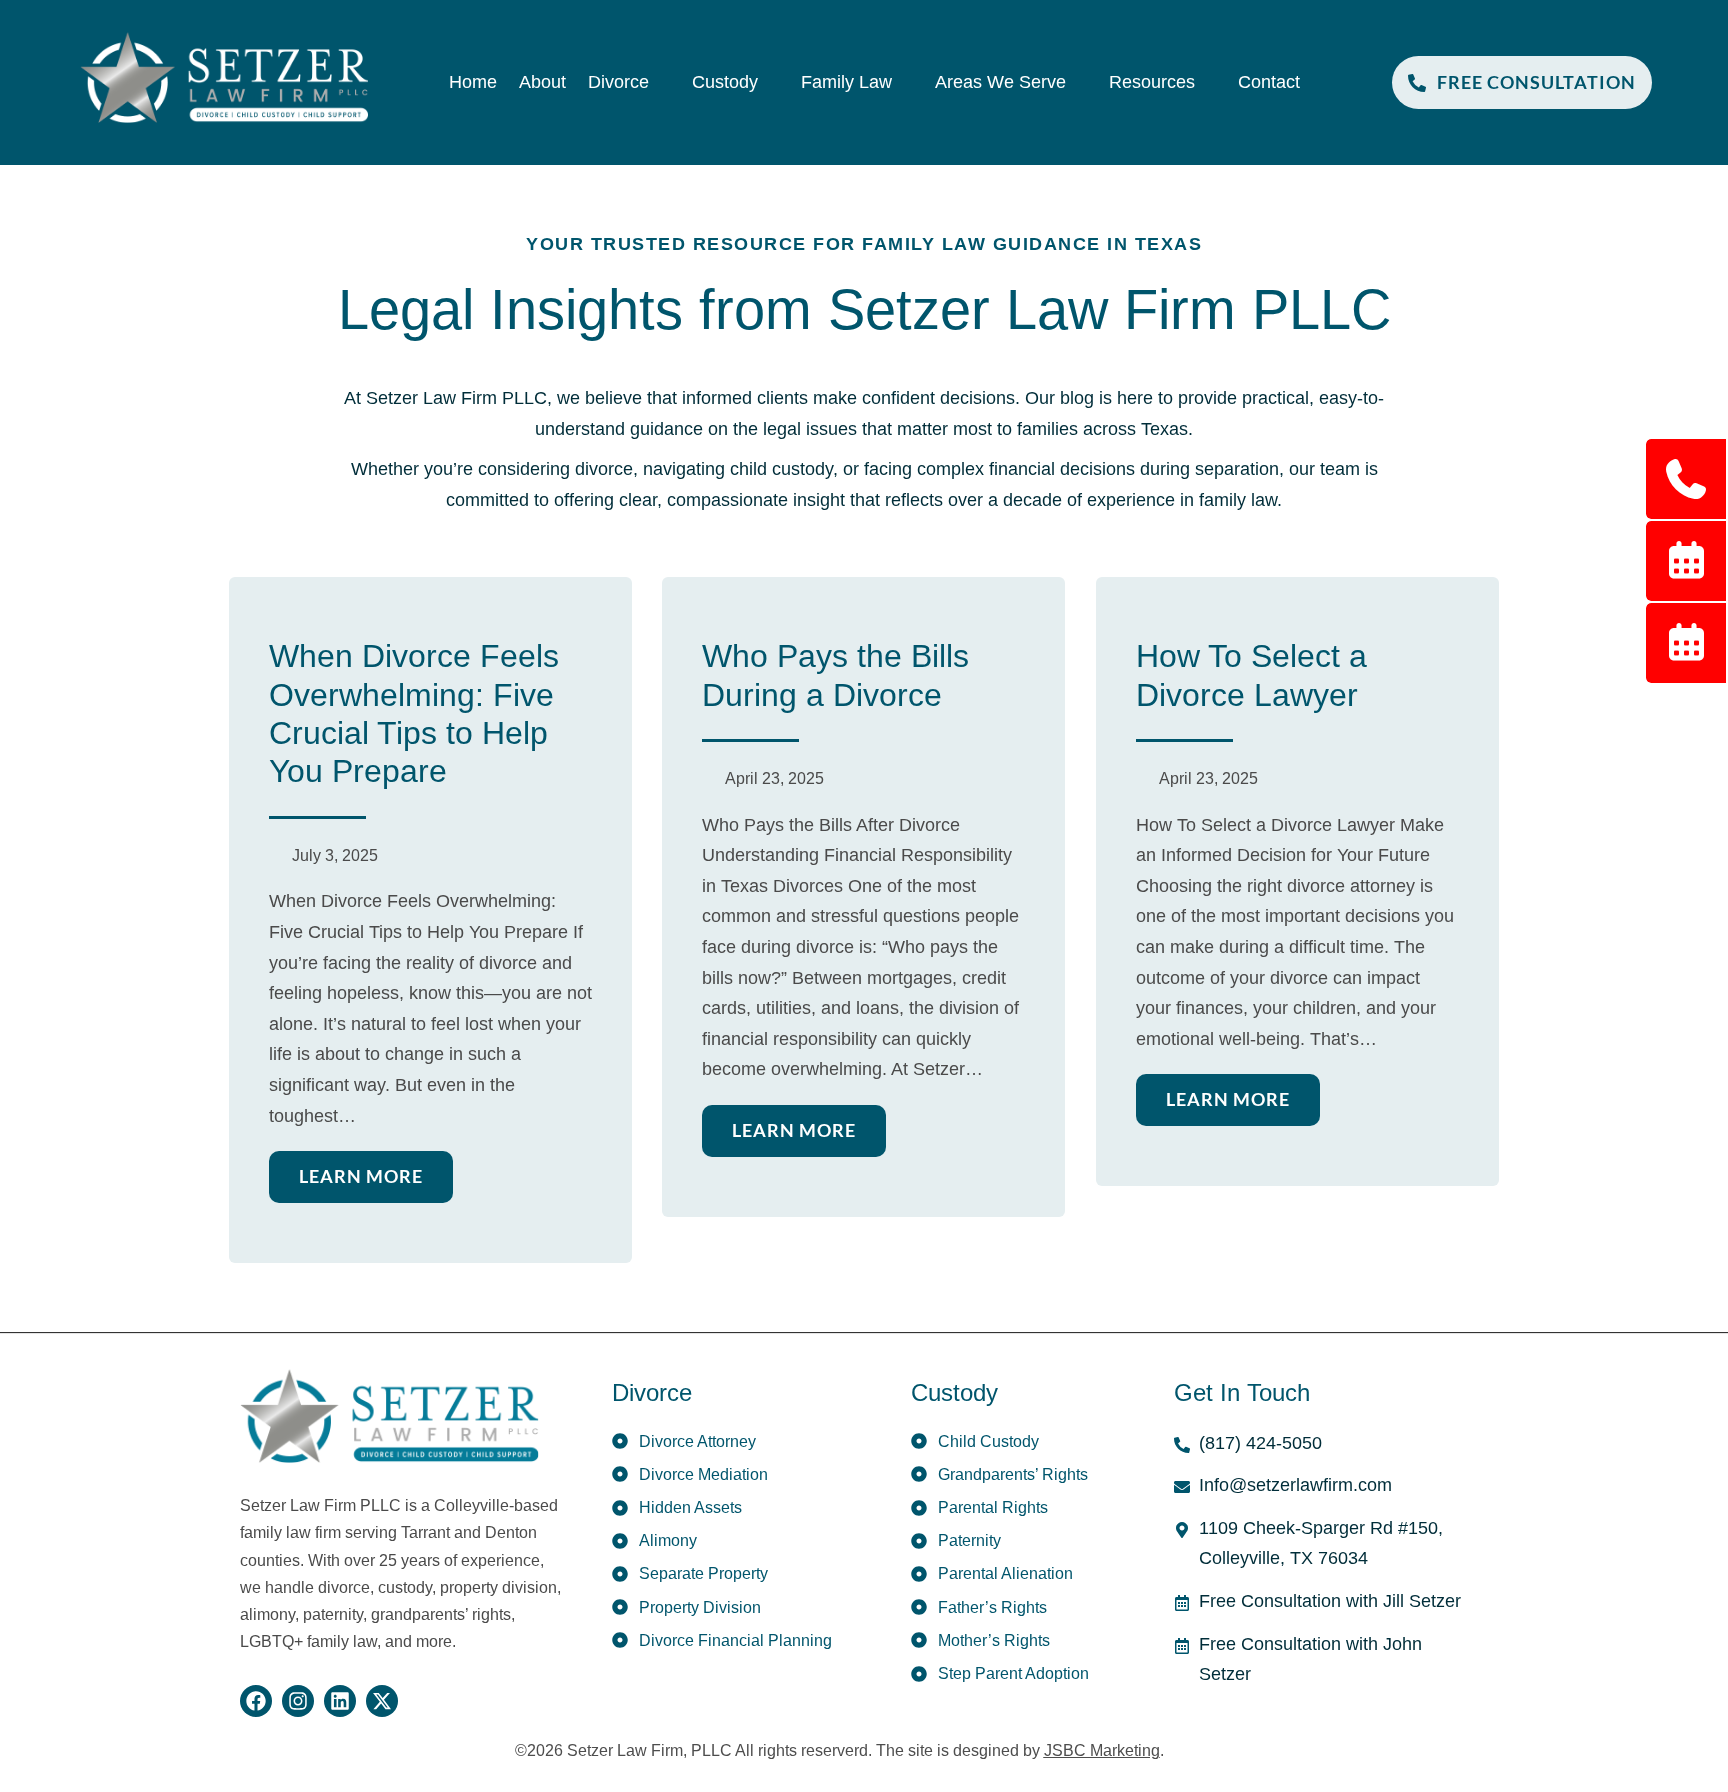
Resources (1152, 82)
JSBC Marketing (1102, 1750)
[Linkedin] (340, 1701)
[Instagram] (298, 1701)
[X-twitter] (382, 1701)
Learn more (361, 1176)
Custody (725, 82)
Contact (1269, 82)
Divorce (618, 82)
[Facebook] (256, 1701)
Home (473, 82)
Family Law (846, 82)
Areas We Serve (1000, 82)
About (542, 82)
